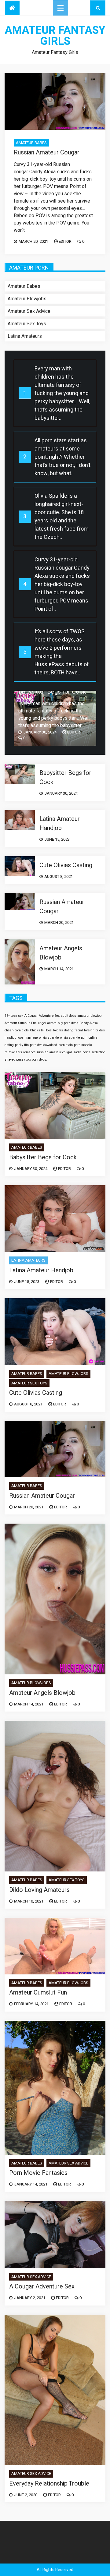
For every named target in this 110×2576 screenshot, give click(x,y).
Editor (74, 732)
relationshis (13, 1052)
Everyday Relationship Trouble (49, 2484)
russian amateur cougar (55, 1052)
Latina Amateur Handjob (60, 823)
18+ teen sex (14, 1016)
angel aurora (47, 1023)
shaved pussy (15, 1060)
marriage (31, 1038)
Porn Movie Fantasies (38, 2173)
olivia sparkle (49, 1038)
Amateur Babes (31, 143)
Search (98, 8)
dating (69, 1030)
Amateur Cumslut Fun (21, 1023)
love (20, 1038)
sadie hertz (82, 1052)
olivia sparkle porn (74, 1038)
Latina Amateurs (25, 336)
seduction (98, 1052)
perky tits (22, 1045)
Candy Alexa (89, 1023)
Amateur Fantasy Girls (55, 36)
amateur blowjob (89, 1016)
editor (65, 241)
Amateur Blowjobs (27, 299)
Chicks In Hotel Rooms (46, 1030)
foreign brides (94, 1030)
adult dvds (68, 1016)
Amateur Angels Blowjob (61, 953)
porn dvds (66, 1045)
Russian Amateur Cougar (47, 152)
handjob (10, 1038)
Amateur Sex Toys (27, 324)
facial (79, 1030)
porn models (83, 1045)
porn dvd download (44, 1045)
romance (29, 1052)
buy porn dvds (68, 1023)
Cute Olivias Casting (66, 865)
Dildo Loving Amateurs (39, 1890)
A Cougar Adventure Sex (42, 1016)
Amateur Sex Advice (29, 311)
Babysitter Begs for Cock (52, 692)
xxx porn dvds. (37, 1060)
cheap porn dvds (17, 1030)
